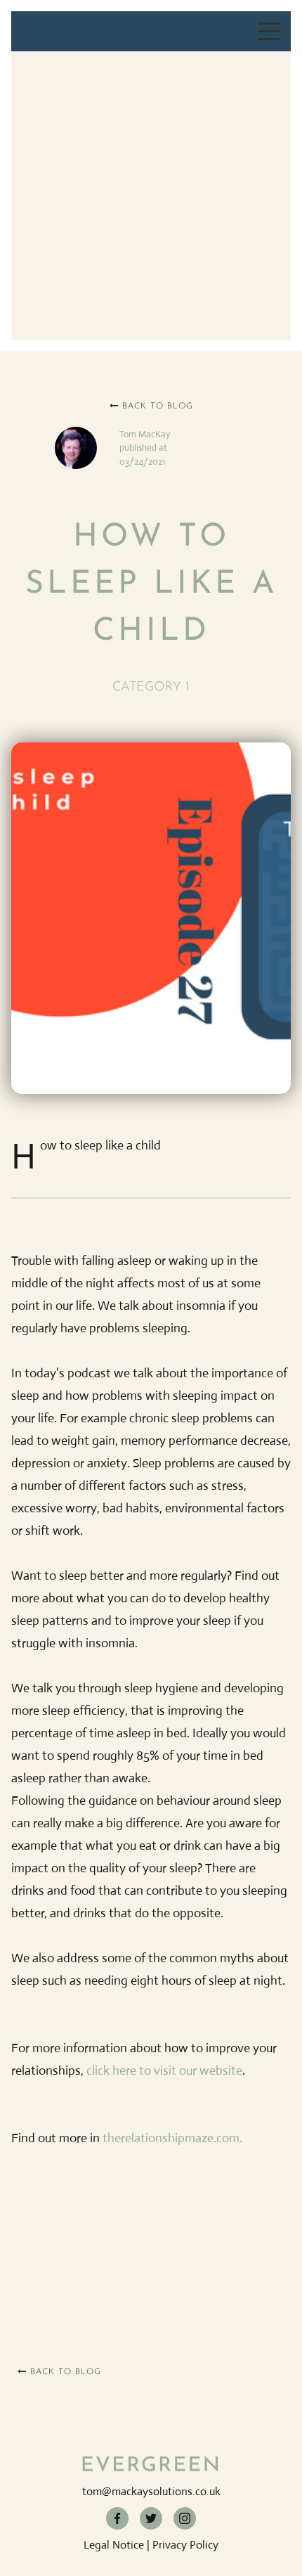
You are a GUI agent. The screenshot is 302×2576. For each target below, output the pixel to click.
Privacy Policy (185, 2545)
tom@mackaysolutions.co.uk (151, 2491)
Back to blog (151, 406)
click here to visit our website (164, 2071)
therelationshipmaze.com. (172, 2138)
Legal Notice (114, 2545)
